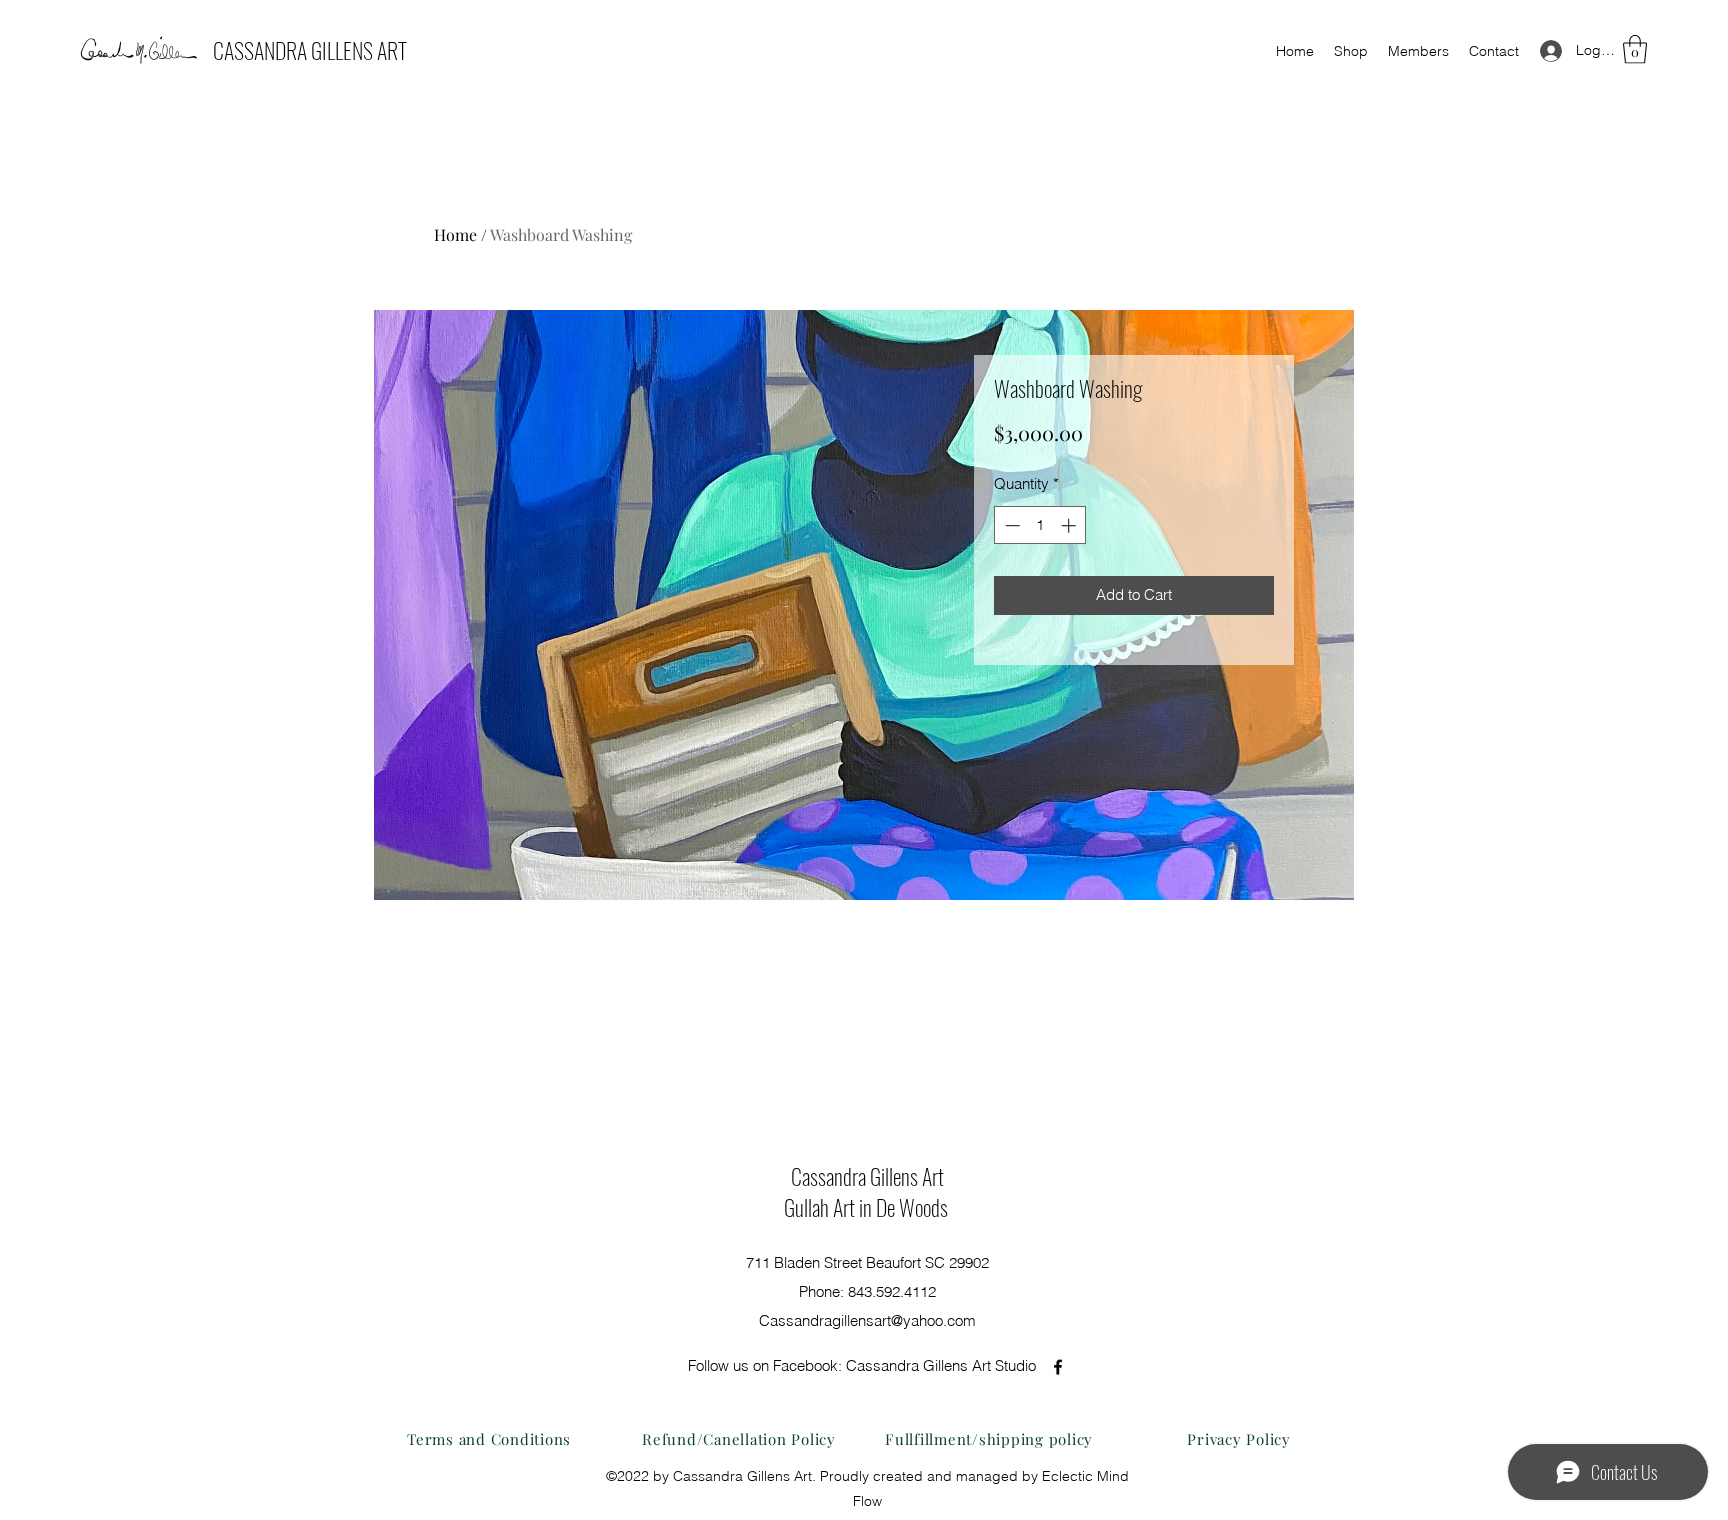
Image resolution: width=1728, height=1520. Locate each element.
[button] (1635, 49)
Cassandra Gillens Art (867, 1176)
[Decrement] (1010, 525)
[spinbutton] (1040, 525)
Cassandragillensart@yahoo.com (867, 1320)
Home (455, 234)
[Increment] (1070, 525)
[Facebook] (1058, 1367)
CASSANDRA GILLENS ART (310, 50)
